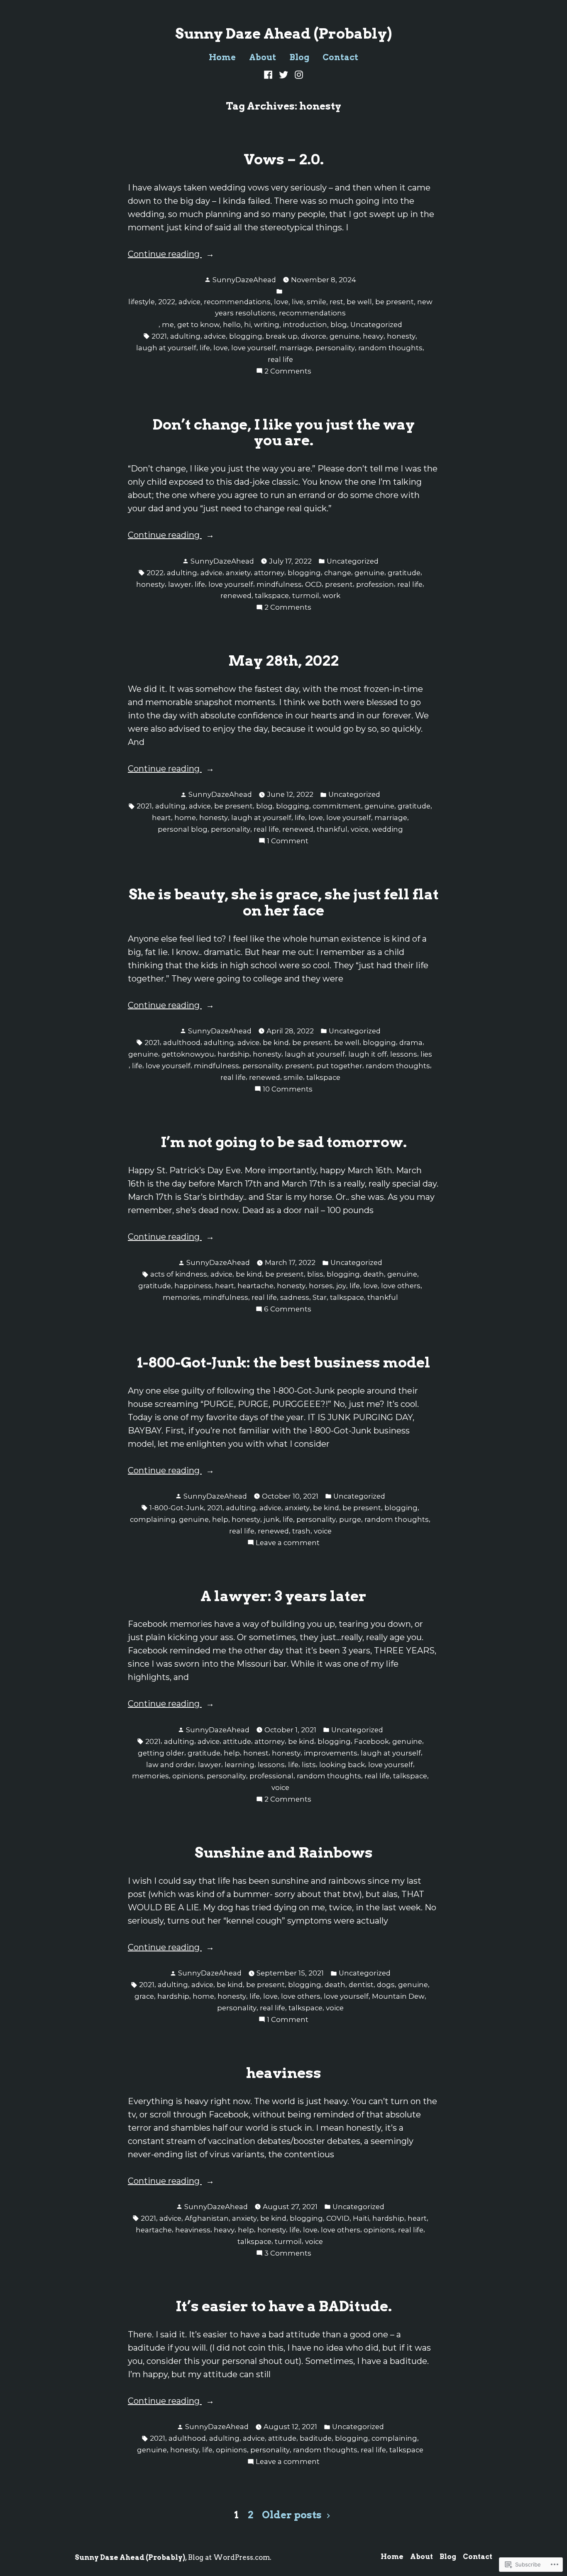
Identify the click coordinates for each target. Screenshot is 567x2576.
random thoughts (390, 348)
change (338, 573)
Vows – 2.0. (284, 159)
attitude (237, 1741)
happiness (193, 1286)
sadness (295, 1297)
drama (411, 1043)
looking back (342, 1765)
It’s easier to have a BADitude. (284, 2306)
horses (321, 1286)
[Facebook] (269, 74)
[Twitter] (284, 74)
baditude (316, 2438)
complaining (153, 1519)
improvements (331, 1753)
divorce (314, 336)
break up (282, 336)
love (221, 348)
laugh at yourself (166, 348)
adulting (185, 336)
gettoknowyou (188, 1054)
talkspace (272, 596)
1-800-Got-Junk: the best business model (284, 1362)
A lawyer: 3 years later (283, 1596)
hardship (233, 1054)
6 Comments (288, 1310)
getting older (161, 1753)
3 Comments (288, 2254)
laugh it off (368, 1054)
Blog (299, 57)
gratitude (404, 573)
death (374, 1274)
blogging (246, 336)
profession (375, 584)
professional (271, 1776)
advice (215, 336)
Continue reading (165, 255)
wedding (387, 829)
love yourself (254, 348)
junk (271, 1519)
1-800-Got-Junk (177, 1508)
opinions (188, 1776)
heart (161, 818)
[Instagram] (297, 74)
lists (309, 1765)
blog (264, 806)
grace (144, 1996)
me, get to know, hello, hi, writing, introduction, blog (254, 325)
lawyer (180, 584)
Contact (340, 57)
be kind (276, 1043)
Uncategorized (376, 325)
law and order (170, 1765)
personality (335, 348)
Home (222, 57)
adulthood (182, 1043)
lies (426, 1054)
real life (280, 359)
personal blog (183, 829)
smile (293, 1077)
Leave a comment (288, 1543)
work (331, 596)
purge (350, 1519)
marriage (296, 348)
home (185, 818)
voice (360, 829)
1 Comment (288, 841)
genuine (345, 336)
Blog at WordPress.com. (230, 2557)
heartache (255, 1286)
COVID (338, 2218)
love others (401, 1286)
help (220, 1519)
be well (347, 1043)
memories (181, 1297)
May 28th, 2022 (283, 661)
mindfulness (279, 584)
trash (301, 1531)
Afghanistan (207, 2218)
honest (256, 1753)
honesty (401, 336)
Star (320, 1297)
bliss (315, 1274)
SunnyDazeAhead (244, 280)
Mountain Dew (398, 1996)
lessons (404, 1054)
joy (341, 1286)
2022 (155, 573)
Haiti (361, 2218)
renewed (236, 596)
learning (240, 1765)
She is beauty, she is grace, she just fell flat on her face (284, 902)
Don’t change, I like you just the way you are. (284, 433)
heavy (373, 336)
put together (339, 1066)
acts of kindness (179, 1274)
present (339, 584)
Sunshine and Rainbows (284, 1853)
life (205, 348)
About (263, 57)
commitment (337, 806)
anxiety (238, 573)
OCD (313, 584)
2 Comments (288, 372)
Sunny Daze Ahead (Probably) (283, 34)
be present (233, 806)
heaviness (284, 2073)
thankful (332, 829)
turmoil (306, 596)
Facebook (371, 1741)
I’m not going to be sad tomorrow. (284, 1142)
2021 (159, 336)
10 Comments (288, 1090)
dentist (361, 1985)
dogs (386, 1985)
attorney (269, 573)
